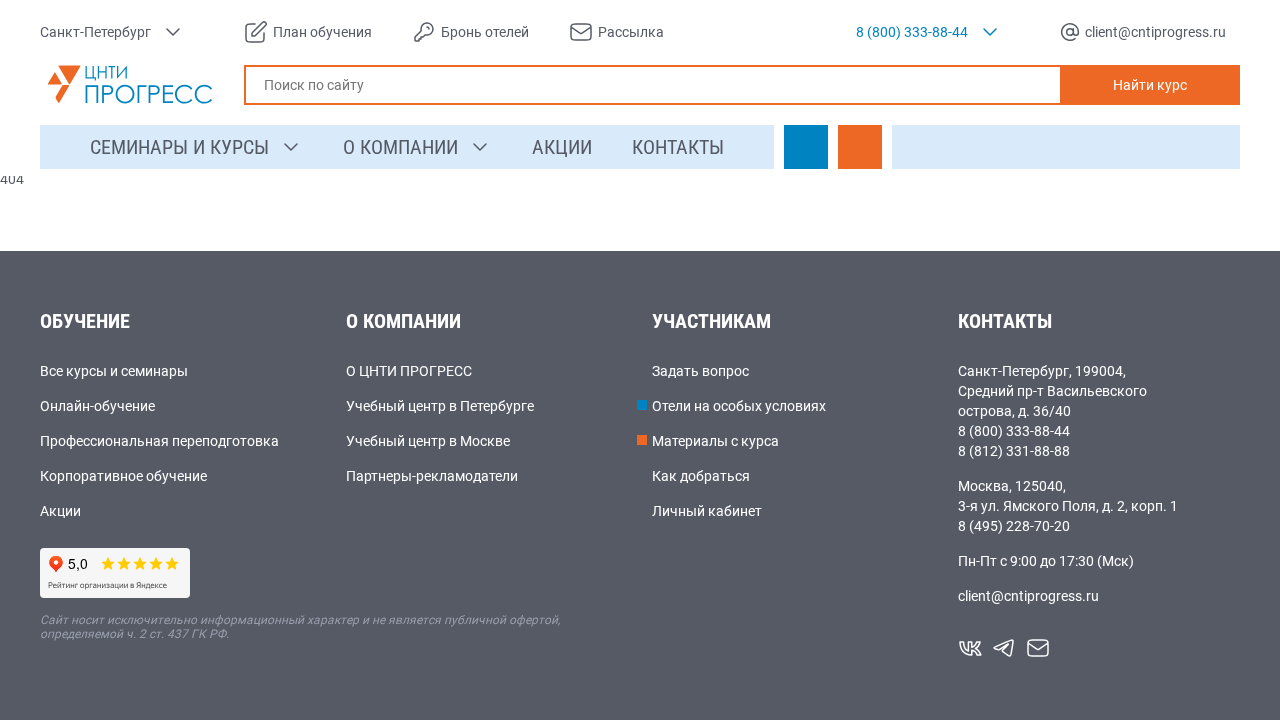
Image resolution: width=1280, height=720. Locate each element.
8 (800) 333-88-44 (1014, 431)
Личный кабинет (707, 511)
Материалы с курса (715, 441)
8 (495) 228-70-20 (1014, 526)
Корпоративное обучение (123, 476)
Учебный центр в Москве (428, 441)
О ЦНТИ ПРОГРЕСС (409, 371)
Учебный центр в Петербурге (440, 406)
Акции (60, 511)
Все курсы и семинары (114, 371)
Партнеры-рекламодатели (432, 476)
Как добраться (701, 476)
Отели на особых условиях (739, 406)
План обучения (322, 32)
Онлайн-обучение (97, 406)
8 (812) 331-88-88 (1014, 451)
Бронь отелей (485, 32)
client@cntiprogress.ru (1028, 596)
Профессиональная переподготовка (159, 441)
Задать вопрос (700, 371)
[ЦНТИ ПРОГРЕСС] (130, 84)
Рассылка (631, 32)
